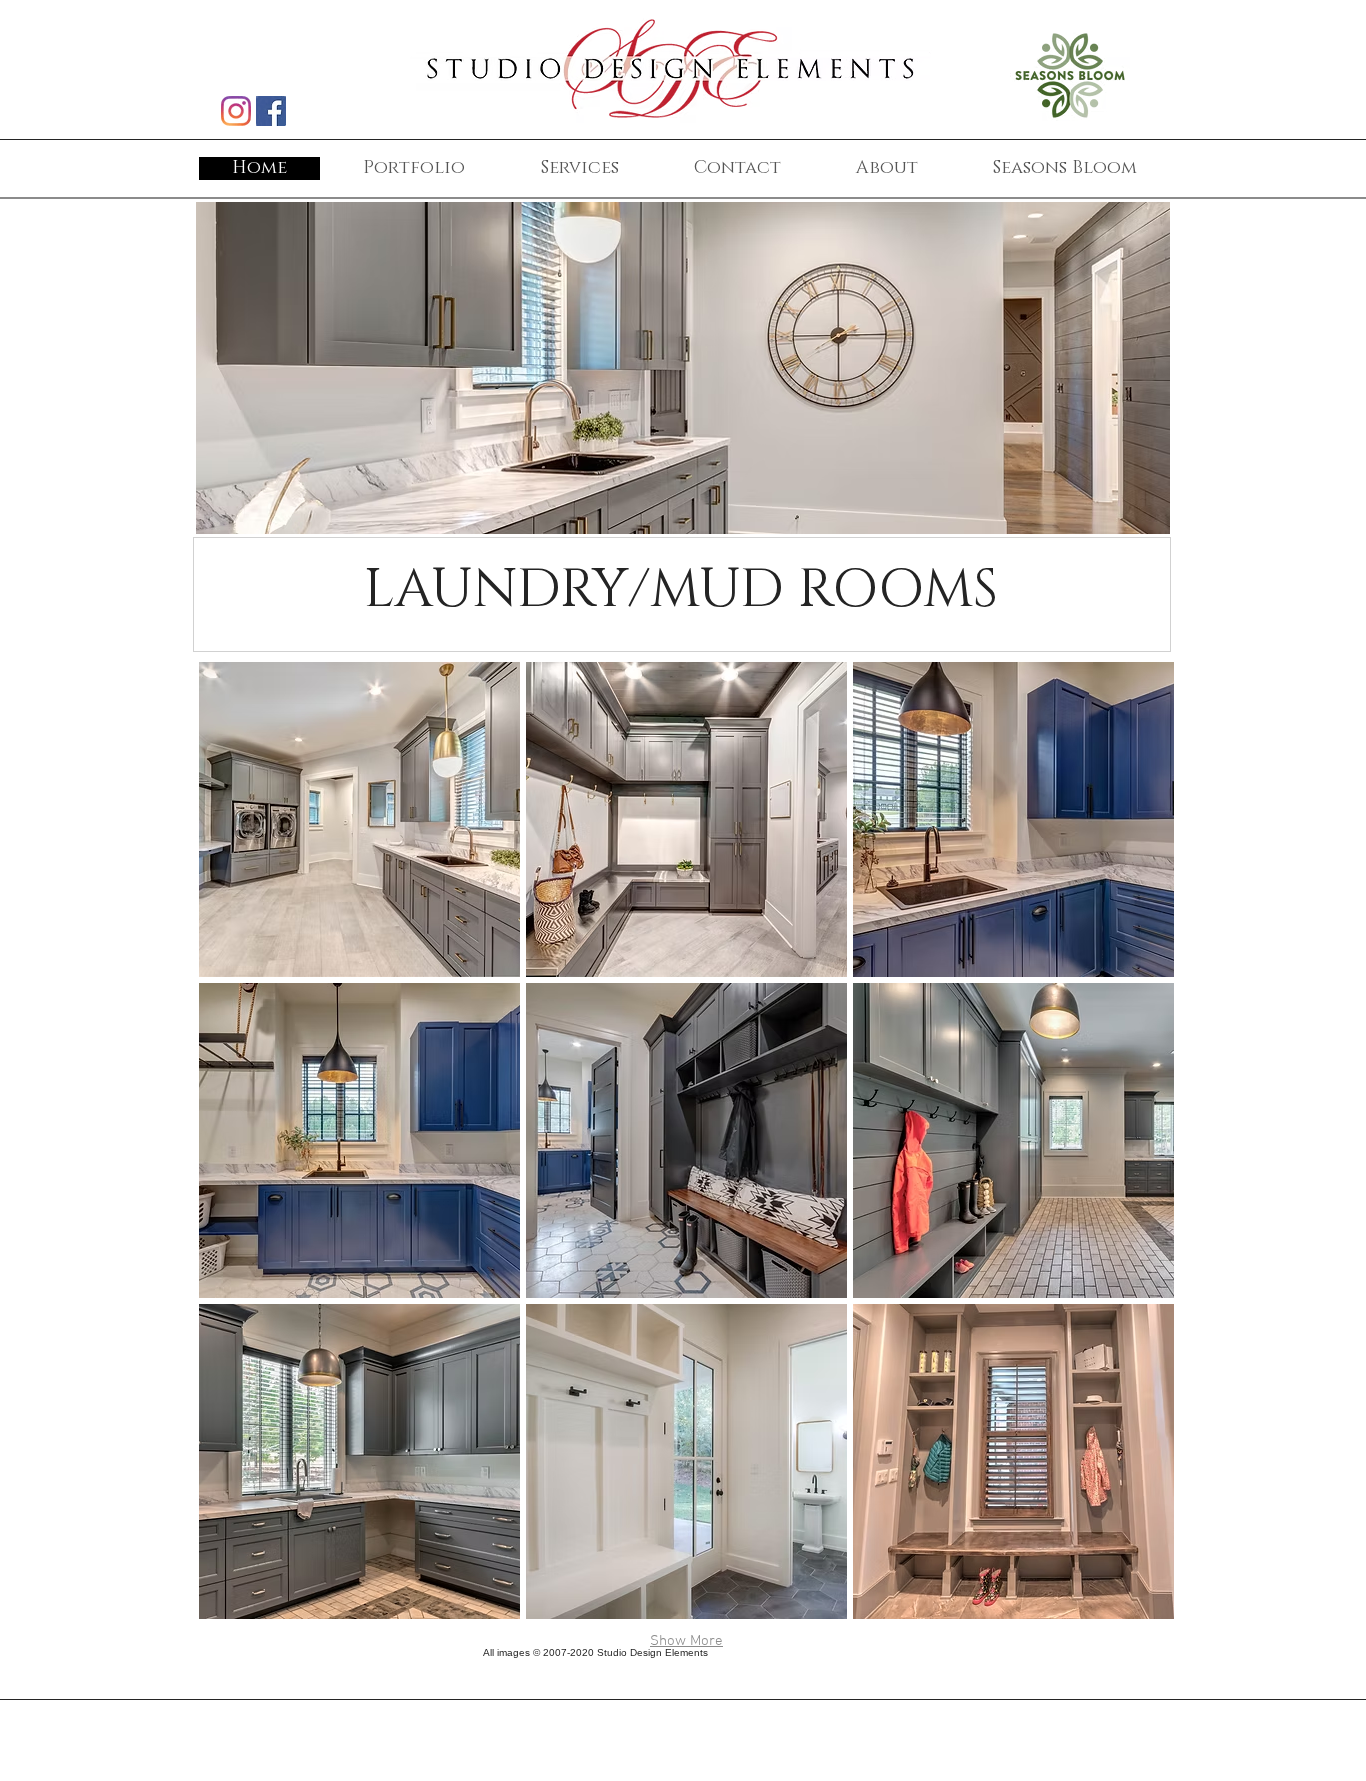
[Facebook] (271, 111)
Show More (686, 1641)
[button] (359, 819)
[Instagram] (236, 111)
